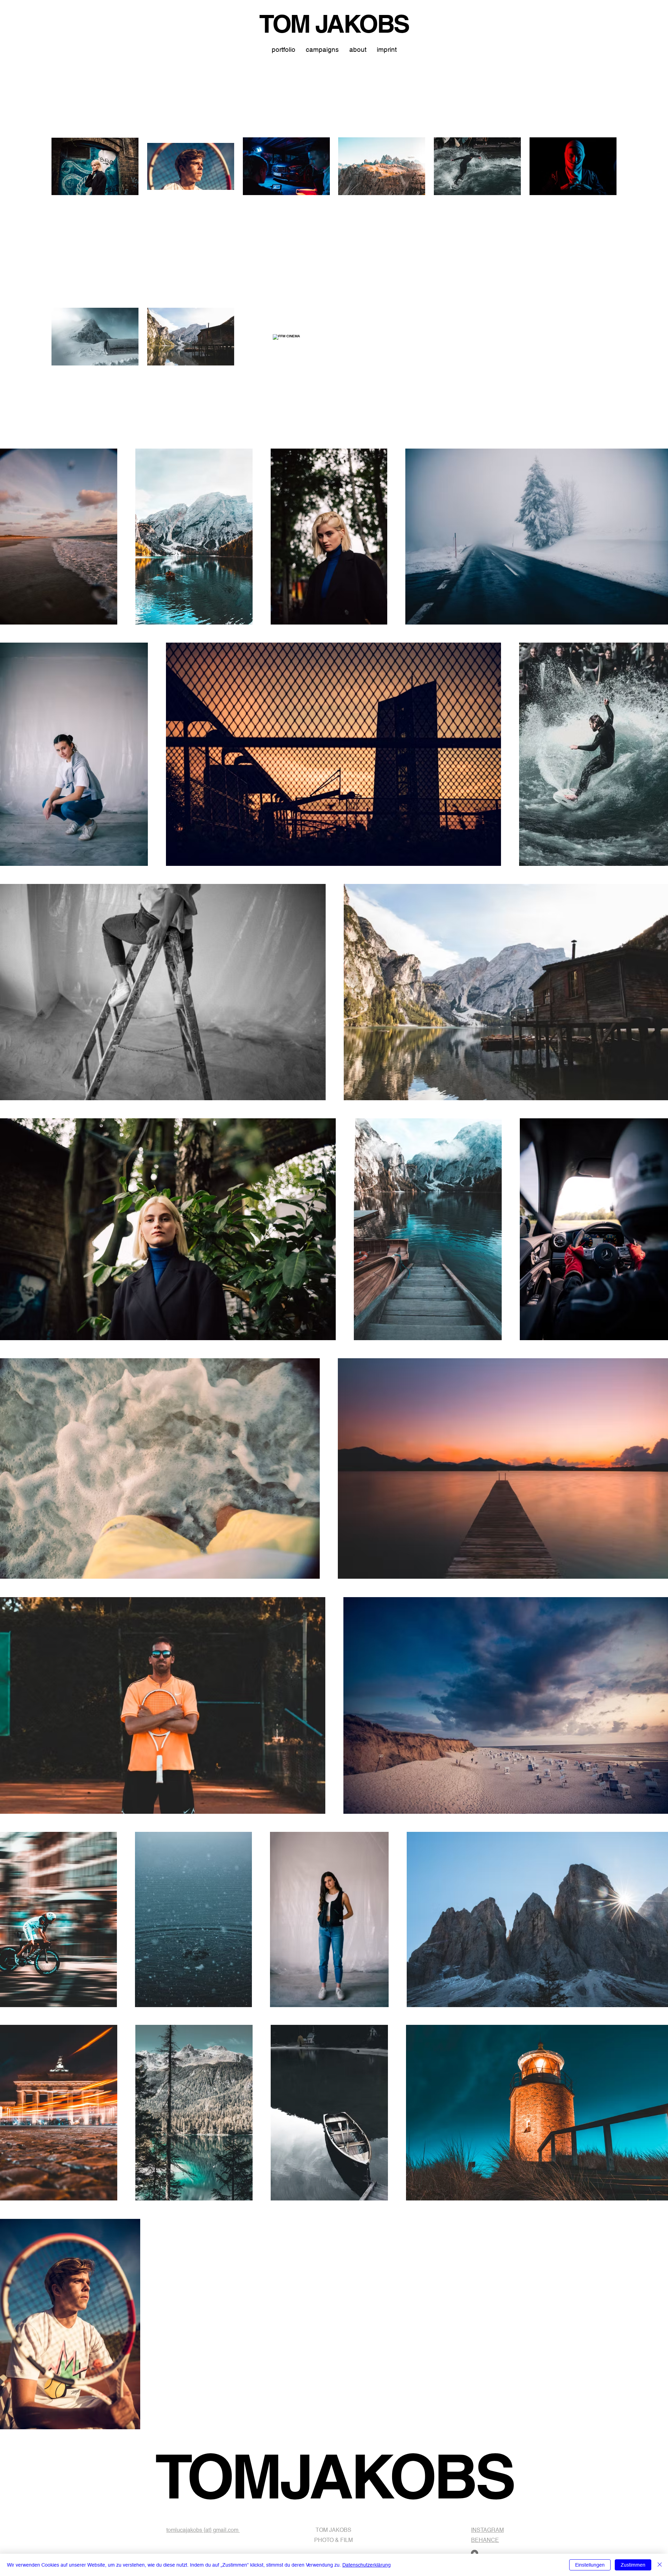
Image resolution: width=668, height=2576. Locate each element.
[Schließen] (660, 2565)
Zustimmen (633, 2565)
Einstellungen (590, 2565)
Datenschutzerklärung (367, 2565)
